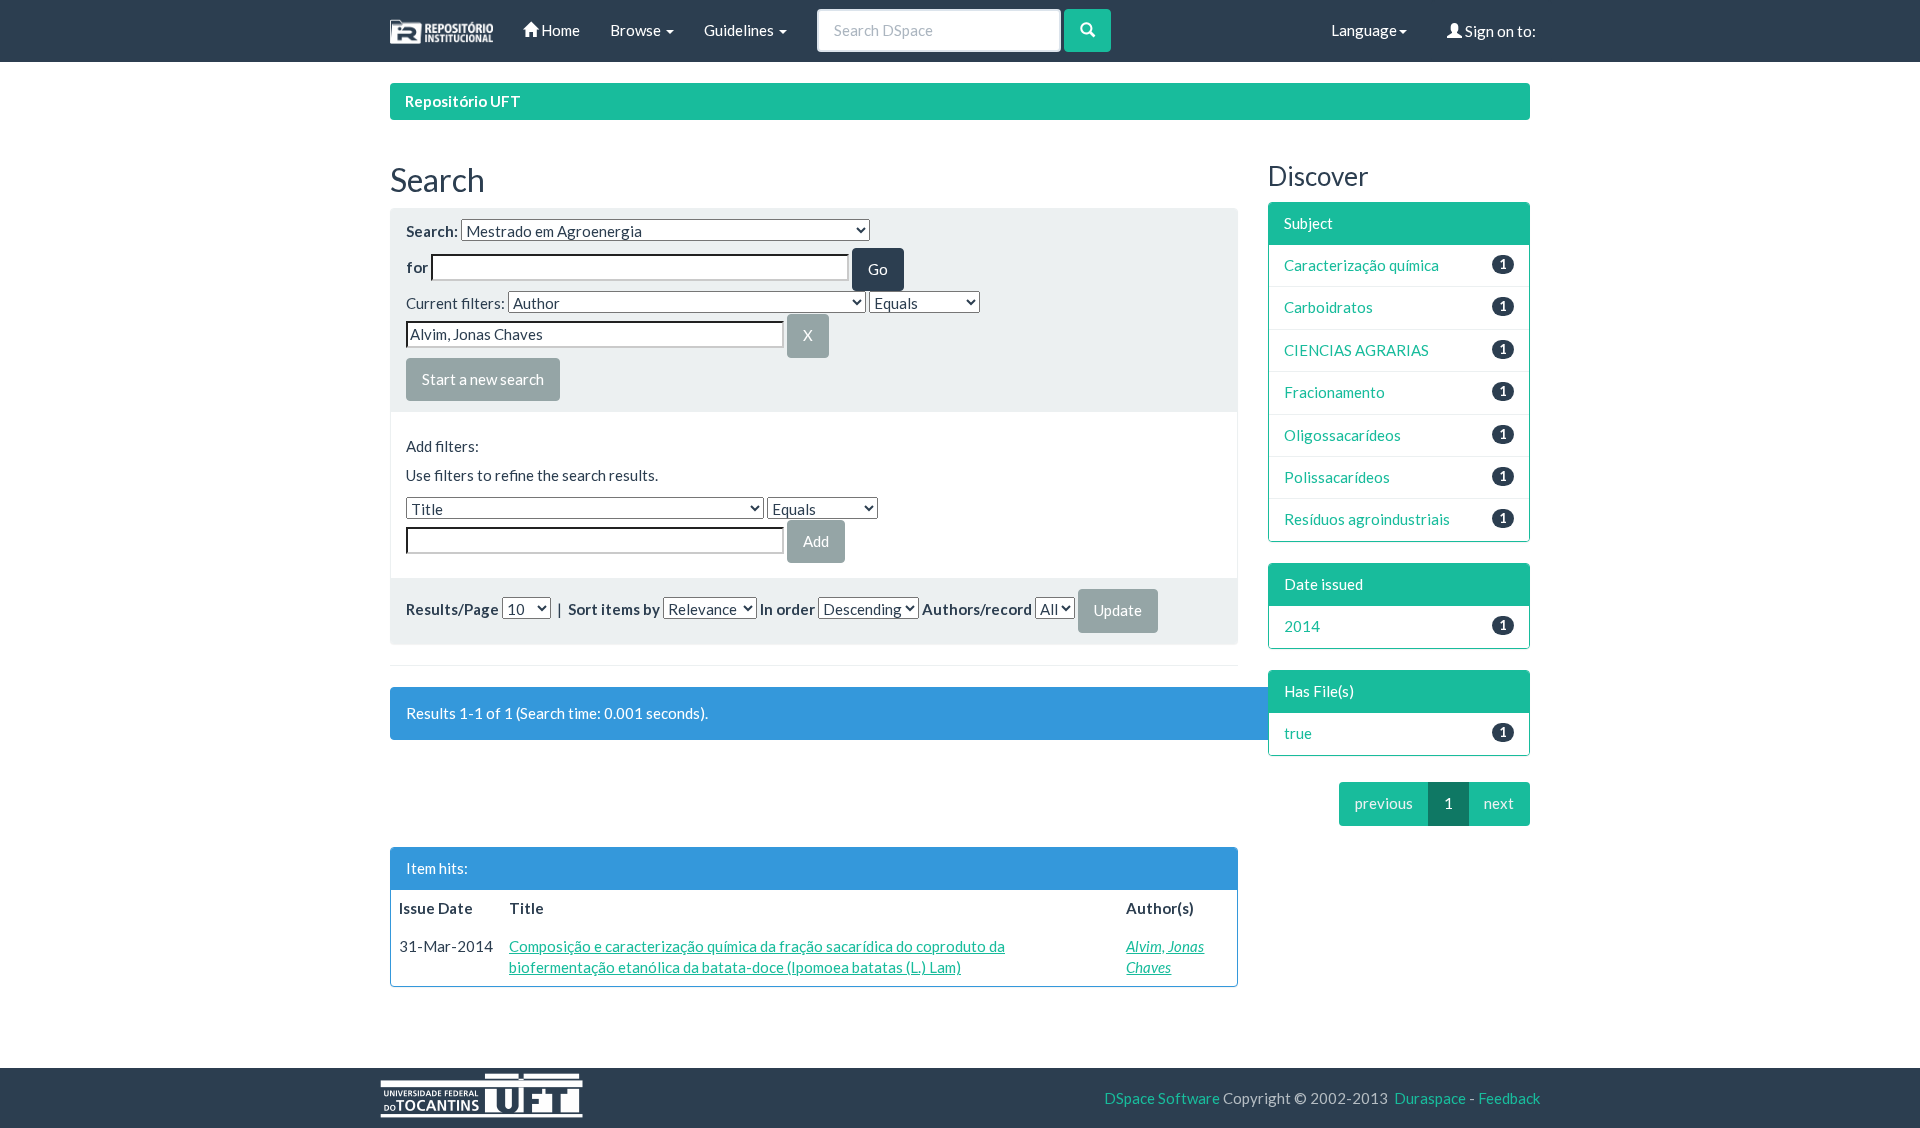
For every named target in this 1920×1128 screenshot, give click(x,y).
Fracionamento (1334, 392)
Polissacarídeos (1337, 477)
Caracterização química (1361, 265)
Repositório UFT (463, 101)
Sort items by (614, 609)
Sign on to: (1499, 31)
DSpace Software (1162, 1098)
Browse (637, 30)
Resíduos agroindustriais (1367, 519)
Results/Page (452, 609)
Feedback (1509, 1098)
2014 (1302, 626)
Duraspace (1430, 1098)
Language (1364, 30)
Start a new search (483, 379)
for (417, 267)
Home (559, 30)
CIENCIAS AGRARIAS (1356, 350)
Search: (432, 231)
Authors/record (977, 609)
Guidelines (740, 30)
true (1298, 733)
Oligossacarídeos (1342, 435)
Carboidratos (1328, 307)
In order (787, 609)
